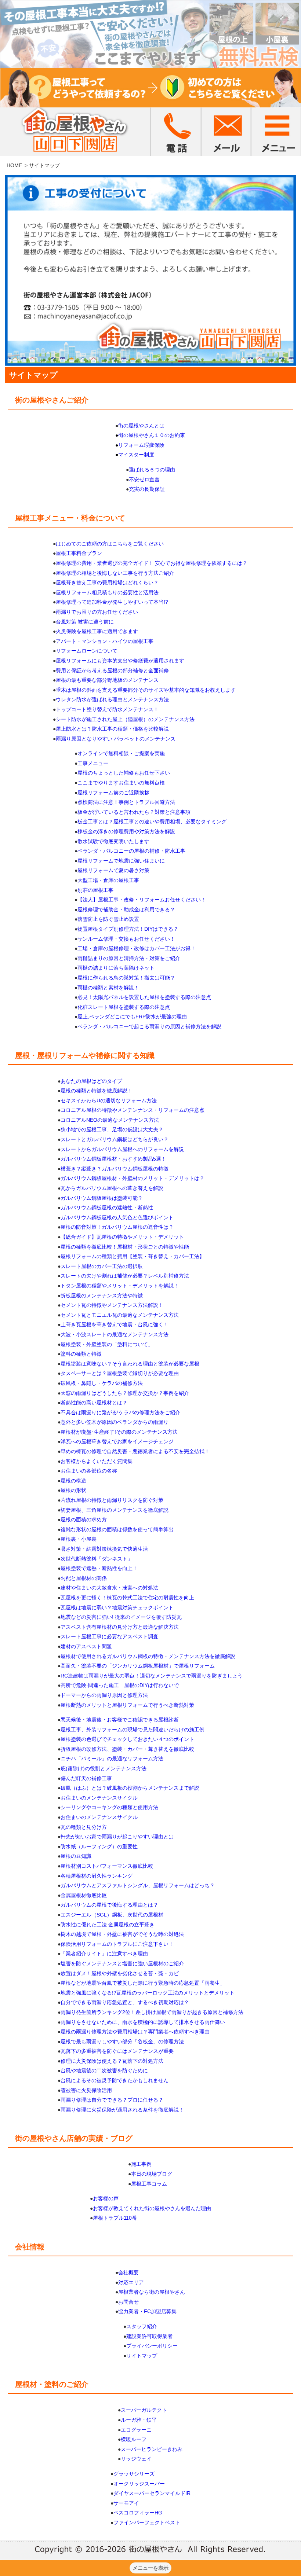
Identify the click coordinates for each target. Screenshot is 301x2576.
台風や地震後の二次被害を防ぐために (104, 2070)
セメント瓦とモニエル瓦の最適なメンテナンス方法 (120, 1315)
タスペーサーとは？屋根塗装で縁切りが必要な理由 (120, 1373)
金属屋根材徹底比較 (84, 1895)
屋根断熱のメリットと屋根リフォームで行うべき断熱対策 (127, 1705)
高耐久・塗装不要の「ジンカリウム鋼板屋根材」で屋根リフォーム (138, 1666)
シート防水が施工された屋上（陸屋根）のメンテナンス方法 (125, 719)
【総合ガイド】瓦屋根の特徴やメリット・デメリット (122, 1237)
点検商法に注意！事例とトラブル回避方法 (126, 802)
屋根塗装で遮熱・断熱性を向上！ (99, 1568)
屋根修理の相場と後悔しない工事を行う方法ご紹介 (115, 573)
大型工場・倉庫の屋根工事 (108, 880)
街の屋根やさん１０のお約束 (152, 435)
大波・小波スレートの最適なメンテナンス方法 (115, 1334)
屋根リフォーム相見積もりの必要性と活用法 (107, 592)
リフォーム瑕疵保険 (141, 445)
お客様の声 (106, 2198)
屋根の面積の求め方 (84, 1519)
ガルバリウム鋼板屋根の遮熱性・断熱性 (107, 1208)
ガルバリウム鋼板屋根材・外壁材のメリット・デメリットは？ (133, 1178)
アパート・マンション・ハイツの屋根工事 (105, 641)
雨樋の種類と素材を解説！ (108, 988)
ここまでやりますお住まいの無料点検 (121, 783)
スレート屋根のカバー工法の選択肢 (102, 1266)
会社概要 (128, 2272)
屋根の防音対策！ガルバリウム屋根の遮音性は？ (117, 1227)
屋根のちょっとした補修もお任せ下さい (124, 773)
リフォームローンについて (87, 651)
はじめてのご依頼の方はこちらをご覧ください (110, 544)
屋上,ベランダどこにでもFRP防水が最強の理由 (132, 1017)
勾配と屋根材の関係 (84, 1578)
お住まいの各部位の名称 (89, 1471)
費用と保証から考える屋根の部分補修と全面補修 (112, 670)
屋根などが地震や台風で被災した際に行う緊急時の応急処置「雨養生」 (143, 1983)
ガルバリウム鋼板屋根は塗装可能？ (102, 1198)
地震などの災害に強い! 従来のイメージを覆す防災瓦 (121, 1617)
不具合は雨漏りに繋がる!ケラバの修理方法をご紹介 (120, 1412)
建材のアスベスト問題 (86, 1646)
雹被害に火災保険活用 (86, 2090)
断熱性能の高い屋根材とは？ (94, 1403)
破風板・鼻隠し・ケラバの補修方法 (102, 1383)
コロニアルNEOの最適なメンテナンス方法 (110, 1120)
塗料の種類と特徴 (81, 1354)
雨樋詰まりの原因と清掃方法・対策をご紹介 (129, 958)
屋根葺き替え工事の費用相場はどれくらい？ (107, 583)
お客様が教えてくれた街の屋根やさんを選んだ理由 (152, 2208)
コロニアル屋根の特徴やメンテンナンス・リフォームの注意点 (133, 1110)
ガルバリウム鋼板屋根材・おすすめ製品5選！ (113, 1159)
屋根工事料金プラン (79, 553)
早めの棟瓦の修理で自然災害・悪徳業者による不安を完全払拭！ (135, 1451)
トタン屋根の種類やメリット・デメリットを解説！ (120, 1286)
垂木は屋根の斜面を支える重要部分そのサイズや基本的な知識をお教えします (146, 690)
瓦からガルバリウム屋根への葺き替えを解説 (112, 1188)
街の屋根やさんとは (141, 426)
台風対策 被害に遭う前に (85, 622)
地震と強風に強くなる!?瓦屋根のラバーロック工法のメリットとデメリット (148, 1993)
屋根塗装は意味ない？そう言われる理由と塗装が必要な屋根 (130, 1364)
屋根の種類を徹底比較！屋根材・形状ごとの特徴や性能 (125, 1247)
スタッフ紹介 (142, 2326)
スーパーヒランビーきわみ (152, 2449)
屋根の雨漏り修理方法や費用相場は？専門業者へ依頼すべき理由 (135, 2032)
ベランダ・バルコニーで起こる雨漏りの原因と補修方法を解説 (149, 1026)
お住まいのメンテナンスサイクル (99, 1798)
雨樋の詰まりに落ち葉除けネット (116, 968)
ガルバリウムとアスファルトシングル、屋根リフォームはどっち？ (138, 1885)
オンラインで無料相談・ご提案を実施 (121, 753)
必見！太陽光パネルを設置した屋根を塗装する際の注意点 (144, 997)
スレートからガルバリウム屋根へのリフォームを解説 (122, 1149)
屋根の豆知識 (76, 1856)
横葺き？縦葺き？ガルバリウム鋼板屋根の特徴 (115, 1169)
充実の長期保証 (147, 489)
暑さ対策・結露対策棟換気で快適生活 (104, 1549)
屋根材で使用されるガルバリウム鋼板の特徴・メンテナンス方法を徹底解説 (148, 1656)
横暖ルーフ (134, 2439)
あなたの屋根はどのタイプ (91, 1081)
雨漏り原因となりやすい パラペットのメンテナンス (116, 739)
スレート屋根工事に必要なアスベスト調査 (109, 1636)
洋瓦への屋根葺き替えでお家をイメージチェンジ (117, 1441)
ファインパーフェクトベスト (147, 2522)
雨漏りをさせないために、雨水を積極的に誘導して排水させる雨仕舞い (143, 2022)
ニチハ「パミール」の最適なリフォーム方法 (112, 1759)
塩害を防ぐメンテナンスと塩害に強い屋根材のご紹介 (122, 1963)
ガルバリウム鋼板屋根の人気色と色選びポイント (117, 1217)
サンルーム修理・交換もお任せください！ (126, 939)
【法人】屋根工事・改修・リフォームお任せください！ (142, 900)
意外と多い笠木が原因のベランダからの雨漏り (115, 1422)
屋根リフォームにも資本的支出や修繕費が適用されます (120, 661)
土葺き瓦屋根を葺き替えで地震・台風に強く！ (115, 1324)
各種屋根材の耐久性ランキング (97, 1876)
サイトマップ (142, 2356)
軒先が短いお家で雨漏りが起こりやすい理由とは (117, 1837)
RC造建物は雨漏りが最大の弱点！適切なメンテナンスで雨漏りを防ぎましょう (152, 1676)
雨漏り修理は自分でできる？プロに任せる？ (112, 2100)
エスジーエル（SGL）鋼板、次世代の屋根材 (112, 1915)
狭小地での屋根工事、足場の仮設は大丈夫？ (112, 1129)
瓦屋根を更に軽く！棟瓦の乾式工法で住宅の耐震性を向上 (127, 1598)
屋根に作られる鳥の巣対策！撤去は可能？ (126, 978)
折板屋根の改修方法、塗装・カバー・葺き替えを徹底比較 (127, 1749)
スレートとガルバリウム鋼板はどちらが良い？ (115, 1139)
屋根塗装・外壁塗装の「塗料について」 (107, 1344)
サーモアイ (126, 2503)
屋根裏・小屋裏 (79, 1539)
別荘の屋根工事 (95, 890)
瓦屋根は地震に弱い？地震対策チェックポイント (117, 1607)
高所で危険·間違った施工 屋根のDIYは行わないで (120, 1685)
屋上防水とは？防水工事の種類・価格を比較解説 (112, 729)
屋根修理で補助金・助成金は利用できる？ (126, 909)
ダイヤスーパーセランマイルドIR (152, 2493)
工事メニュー (93, 763)
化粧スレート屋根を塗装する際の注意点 (124, 1007)
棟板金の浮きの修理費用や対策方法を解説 (126, 831)
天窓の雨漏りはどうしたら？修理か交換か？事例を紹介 (125, 1393)
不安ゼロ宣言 (144, 479)
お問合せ (128, 2302)
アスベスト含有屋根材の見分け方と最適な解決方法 (120, 1627)
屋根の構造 (73, 1481)
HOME (14, 165)
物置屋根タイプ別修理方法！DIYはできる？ (128, 929)
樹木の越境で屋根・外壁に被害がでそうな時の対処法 (122, 1934)
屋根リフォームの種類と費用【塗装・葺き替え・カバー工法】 (133, 1256)
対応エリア (131, 2282)
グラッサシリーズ (134, 2474)
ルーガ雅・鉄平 (139, 2420)
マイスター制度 (136, 455)
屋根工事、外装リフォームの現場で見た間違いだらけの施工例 (133, 1730)
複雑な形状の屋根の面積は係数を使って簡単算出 (117, 1529)
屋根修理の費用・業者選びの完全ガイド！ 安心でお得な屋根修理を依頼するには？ (152, 563)
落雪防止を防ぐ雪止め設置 (108, 919)
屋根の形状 (73, 1490)
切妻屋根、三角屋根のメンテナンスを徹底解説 (115, 1510)
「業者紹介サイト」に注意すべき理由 (104, 1954)
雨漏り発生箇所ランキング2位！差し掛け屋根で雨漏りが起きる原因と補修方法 (152, 2012)
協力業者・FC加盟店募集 (147, 2311)
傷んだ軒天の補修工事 (86, 1778)
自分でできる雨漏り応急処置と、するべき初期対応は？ (125, 2002)
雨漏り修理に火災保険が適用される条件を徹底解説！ (122, 2110)
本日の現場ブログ (152, 2174)
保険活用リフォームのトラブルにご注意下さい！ (117, 1944)
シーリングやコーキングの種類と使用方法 (109, 1807)
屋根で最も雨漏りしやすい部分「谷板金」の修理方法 (122, 2042)
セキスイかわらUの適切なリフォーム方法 (109, 1100)
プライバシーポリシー (152, 2346)
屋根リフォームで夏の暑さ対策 (113, 870)
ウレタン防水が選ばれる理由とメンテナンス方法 (112, 699)
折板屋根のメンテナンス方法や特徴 (102, 1296)
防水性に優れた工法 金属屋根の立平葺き (108, 1925)
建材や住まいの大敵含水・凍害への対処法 (109, 1588)
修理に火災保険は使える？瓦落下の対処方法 (112, 2061)
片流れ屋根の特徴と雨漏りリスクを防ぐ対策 (112, 1500)
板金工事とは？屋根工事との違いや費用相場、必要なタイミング (152, 822)
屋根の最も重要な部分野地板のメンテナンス (107, 680)
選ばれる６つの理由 (152, 470)
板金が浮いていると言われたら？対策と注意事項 (134, 812)
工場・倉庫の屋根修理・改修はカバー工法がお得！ (137, 948)
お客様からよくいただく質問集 (97, 1461)
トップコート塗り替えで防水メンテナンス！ (107, 709)
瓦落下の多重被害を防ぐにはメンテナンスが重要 (117, 2051)
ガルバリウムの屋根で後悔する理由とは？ (109, 1905)
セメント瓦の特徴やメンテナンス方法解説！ (112, 1305)
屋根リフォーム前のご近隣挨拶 (113, 793)
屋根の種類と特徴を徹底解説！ (97, 1091)
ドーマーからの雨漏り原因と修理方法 (104, 1695)
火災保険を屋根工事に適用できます (97, 631)
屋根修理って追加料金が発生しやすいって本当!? (112, 602)
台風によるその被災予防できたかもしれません (115, 2080)
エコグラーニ (136, 2430)
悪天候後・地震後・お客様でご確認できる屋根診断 (120, 1720)
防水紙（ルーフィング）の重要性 (99, 1846)
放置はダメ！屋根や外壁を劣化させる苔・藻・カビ (120, 1973)
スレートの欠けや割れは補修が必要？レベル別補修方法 (125, 1276)
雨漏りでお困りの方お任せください (97, 612)
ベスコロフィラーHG (138, 2513)
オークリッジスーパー (139, 2484)
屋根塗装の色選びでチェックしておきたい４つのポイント (127, 1739)
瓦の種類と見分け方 (84, 1827)
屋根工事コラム (149, 2184)
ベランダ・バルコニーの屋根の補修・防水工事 (131, 851)
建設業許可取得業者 (149, 2336)
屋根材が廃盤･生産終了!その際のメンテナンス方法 (119, 1432)
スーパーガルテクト (144, 2410)
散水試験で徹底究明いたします (113, 841)
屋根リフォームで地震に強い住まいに (121, 861)
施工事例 (141, 2164)
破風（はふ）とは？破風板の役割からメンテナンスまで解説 (130, 1788)
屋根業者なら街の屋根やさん (152, 2292)
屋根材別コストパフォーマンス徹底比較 (107, 1866)
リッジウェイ (136, 2459)
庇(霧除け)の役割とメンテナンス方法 (104, 1768)
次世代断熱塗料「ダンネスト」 (97, 1559)
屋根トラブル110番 (115, 2218)
